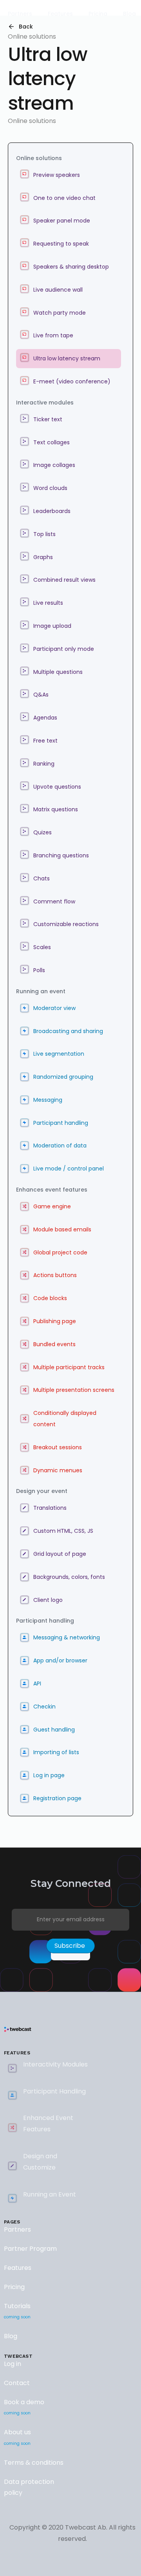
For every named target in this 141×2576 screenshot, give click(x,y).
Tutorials (17, 2311)
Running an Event (50, 2194)
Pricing (14, 2287)
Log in (13, 2364)
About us (17, 2437)
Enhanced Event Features (48, 2124)
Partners (17, 2230)
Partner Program (30, 2249)
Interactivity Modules (55, 2064)
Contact (17, 2383)
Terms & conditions (34, 2463)
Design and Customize (40, 2162)
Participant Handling (54, 2091)
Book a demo (24, 2407)
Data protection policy (29, 2487)
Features (18, 2268)
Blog (11, 2336)
